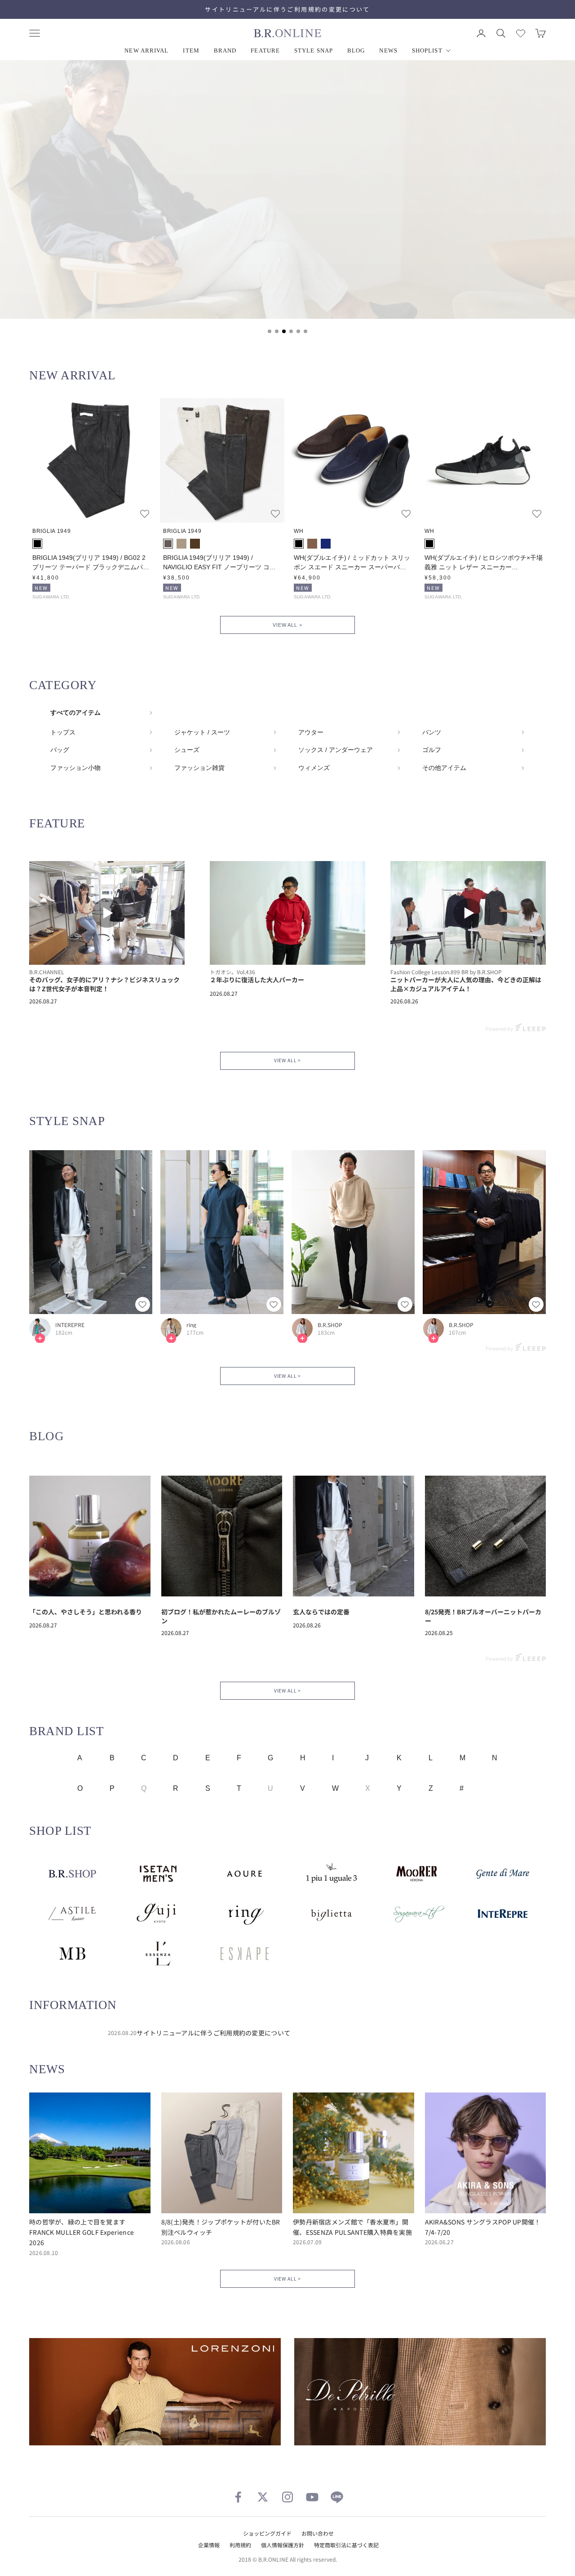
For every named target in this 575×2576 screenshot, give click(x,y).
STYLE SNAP (314, 51)
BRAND (225, 51)
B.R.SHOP (330, 1325)
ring (191, 1325)
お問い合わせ (318, 2533)
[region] (287, 202)
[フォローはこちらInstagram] (287, 2497)
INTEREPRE (70, 1325)
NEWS (388, 51)
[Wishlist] (521, 33)
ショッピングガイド (267, 2533)
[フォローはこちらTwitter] (263, 2497)
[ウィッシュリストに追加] (145, 514)
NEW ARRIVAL (146, 51)
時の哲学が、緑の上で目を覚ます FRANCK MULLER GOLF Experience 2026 (82, 2232)
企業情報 (209, 2545)
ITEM (191, 51)
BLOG (356, 51)
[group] (287, 189)
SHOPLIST (427, 51)
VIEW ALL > (287, 625)
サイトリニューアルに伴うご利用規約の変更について (287, 9)
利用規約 (240, 2545)
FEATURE (265, 51)
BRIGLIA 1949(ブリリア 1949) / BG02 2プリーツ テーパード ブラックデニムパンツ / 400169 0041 (91, 563)
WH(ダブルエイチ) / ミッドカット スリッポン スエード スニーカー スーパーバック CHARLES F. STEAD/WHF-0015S (352, 563)
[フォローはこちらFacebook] (238, 2497)
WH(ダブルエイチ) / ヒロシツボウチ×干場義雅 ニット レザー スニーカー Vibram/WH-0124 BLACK (484, 563)
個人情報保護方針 (283, 2545)
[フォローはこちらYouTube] (312, 2497)
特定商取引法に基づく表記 (346, 2545)
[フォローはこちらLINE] (337, 2497)
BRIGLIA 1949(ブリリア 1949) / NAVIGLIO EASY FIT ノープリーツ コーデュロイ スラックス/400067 (219, 563)
